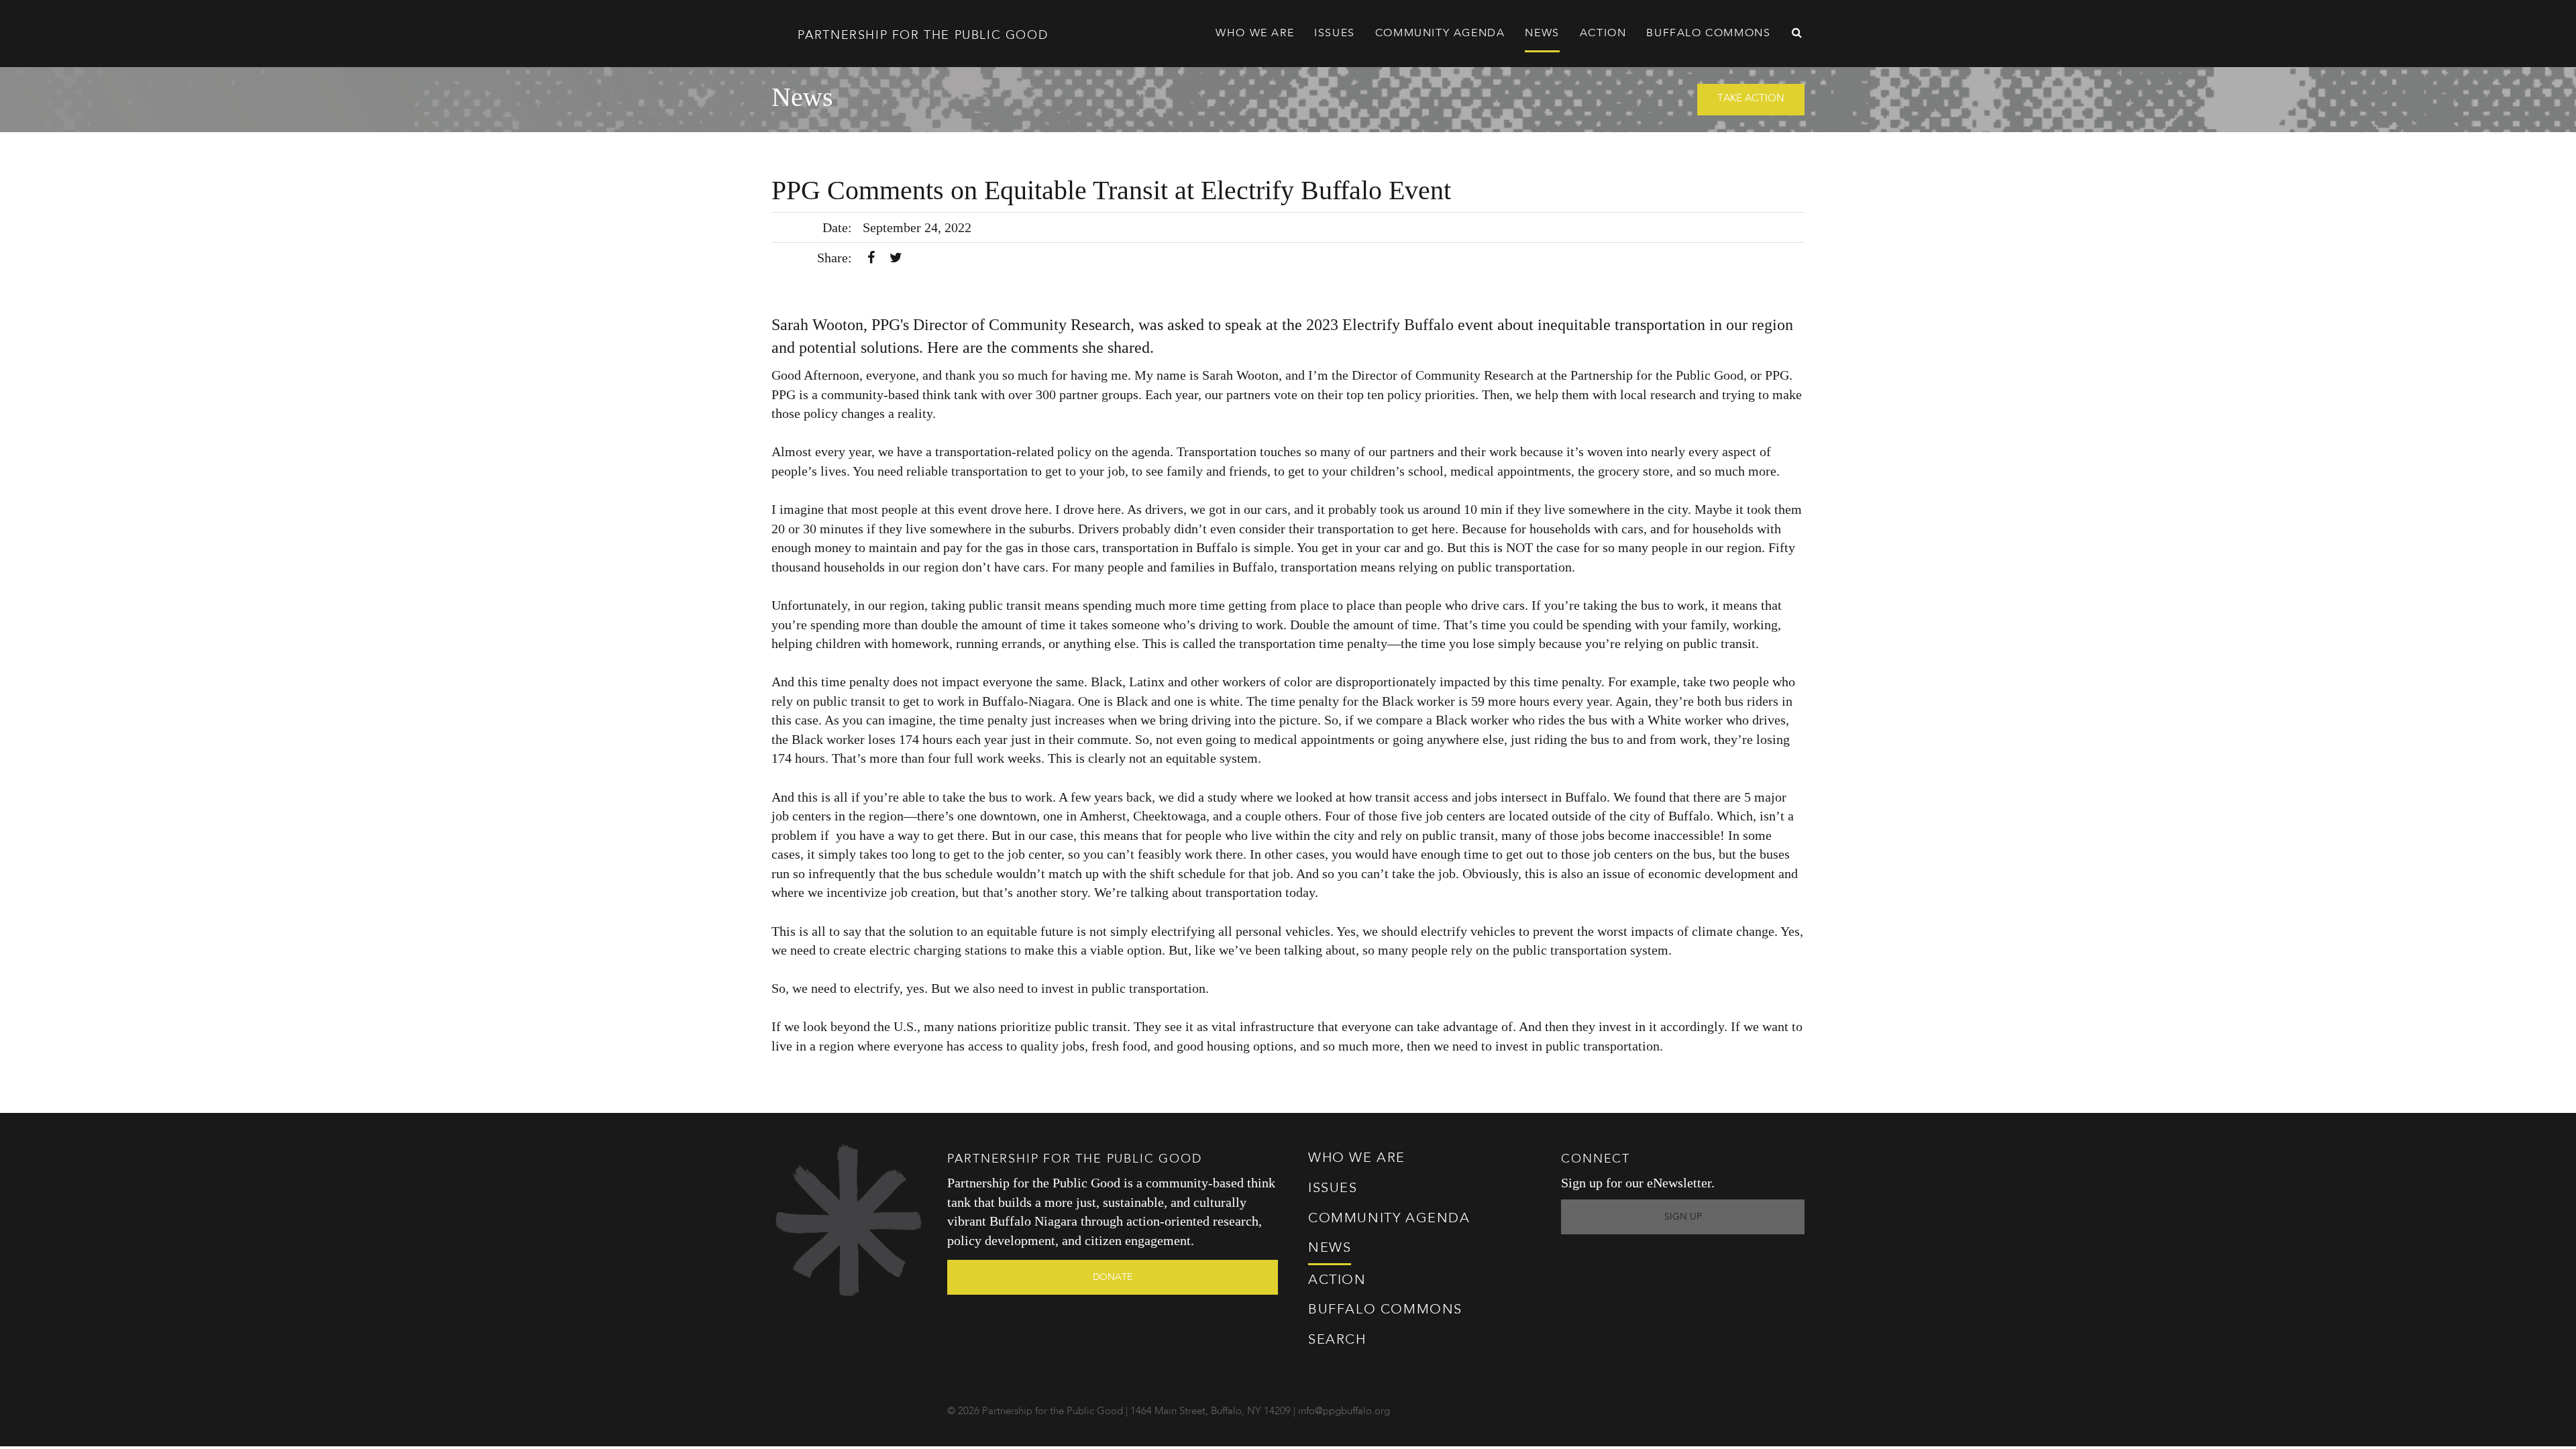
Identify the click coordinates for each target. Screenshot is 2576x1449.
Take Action (1751, 99)
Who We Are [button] (1255, 34)
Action (1337, 1281)
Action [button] (1603, 34)
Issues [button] (1335, 34)
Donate (1113, 1277)
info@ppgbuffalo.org (1344, 1412)
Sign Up (1683, 1217)
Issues (1333, 1189)
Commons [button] (1708, 34)
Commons (1385, 1310)
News (1542, 34)
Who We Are (1357, 1159)
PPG (920, 36)
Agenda (1440, 34)
